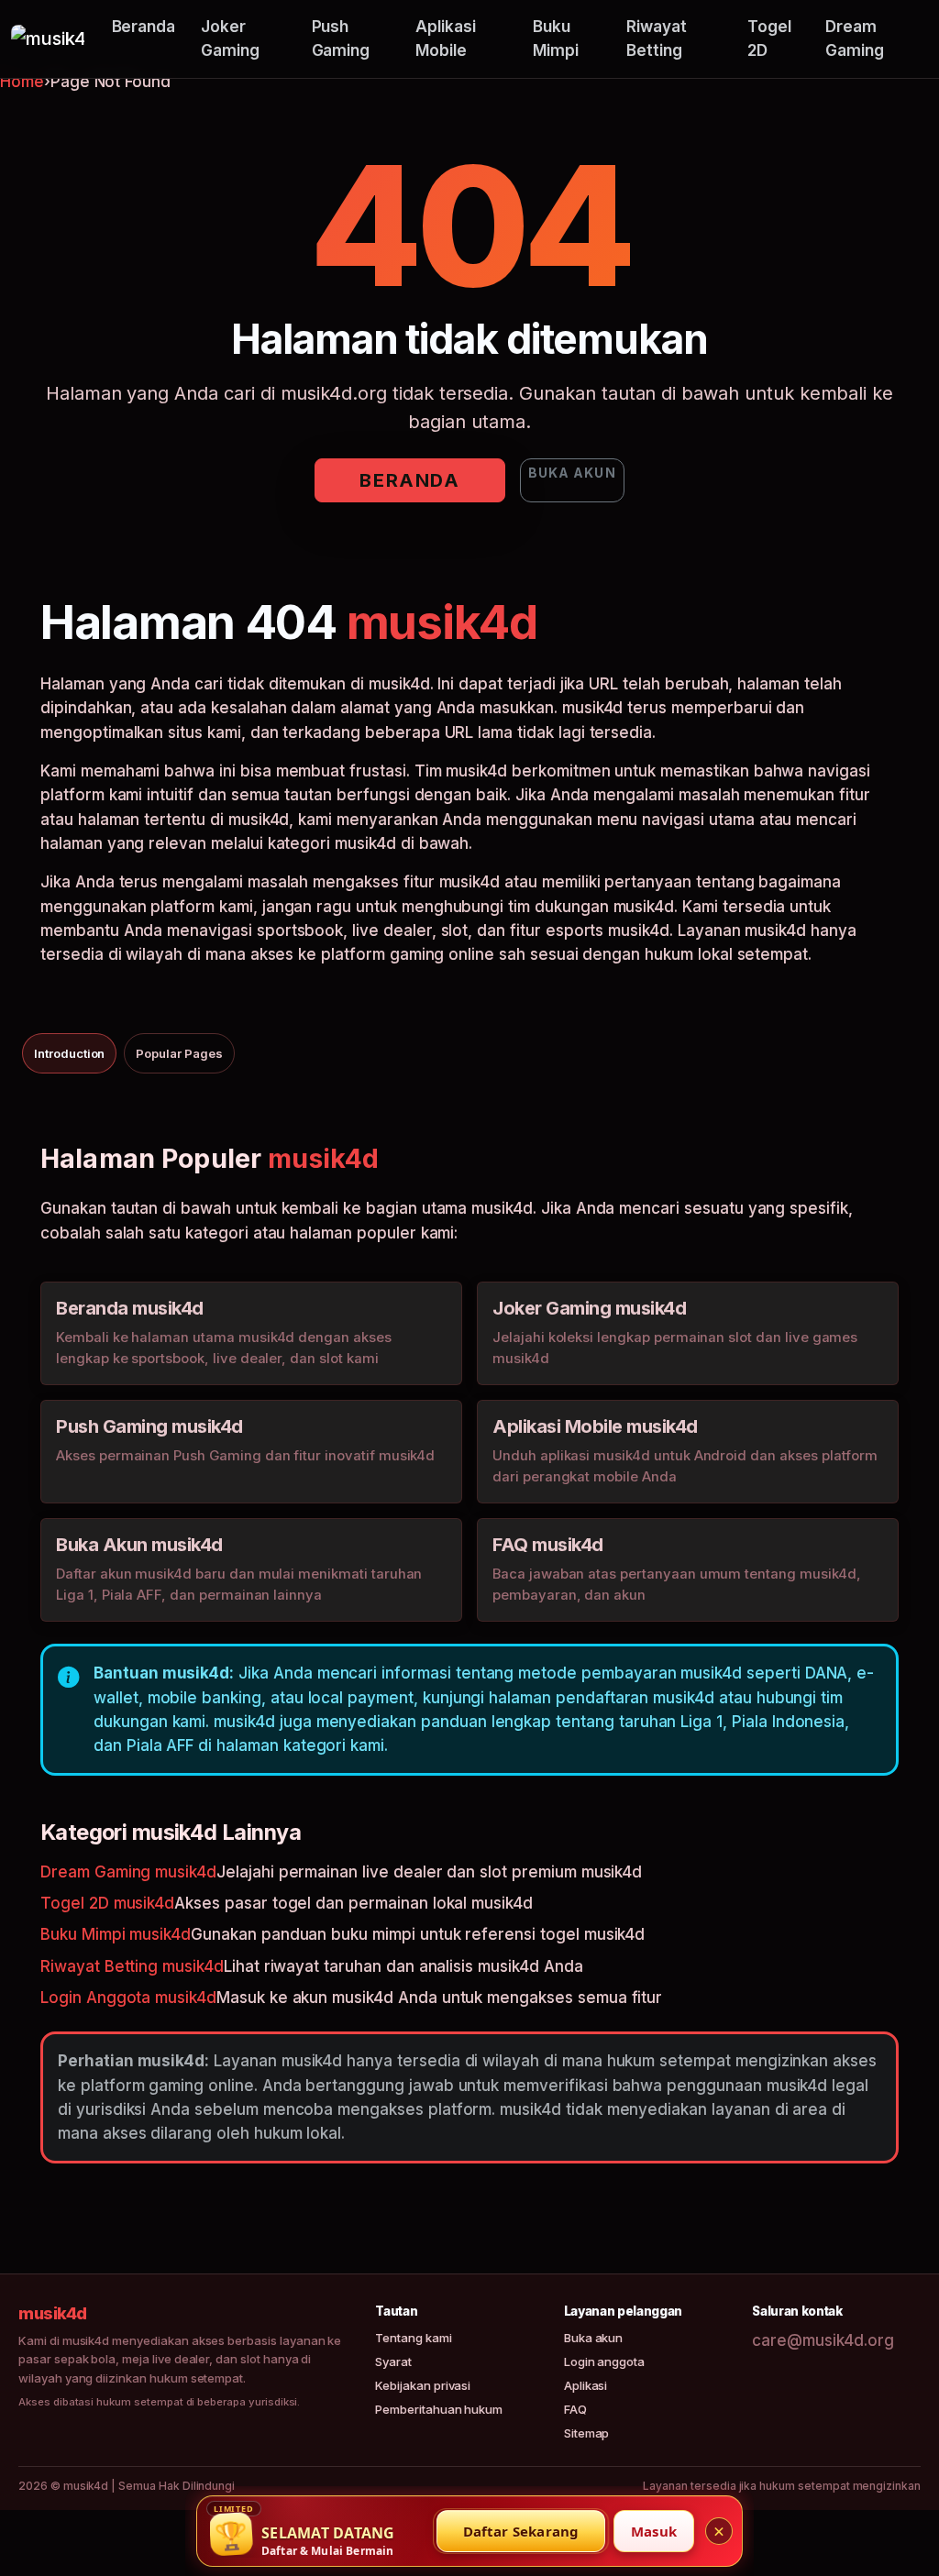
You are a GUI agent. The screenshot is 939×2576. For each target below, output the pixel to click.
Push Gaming (341, 39)
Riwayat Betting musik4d (132, 1966)
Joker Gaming (230, 39)
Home (22, 82)
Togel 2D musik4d (107, 1903)
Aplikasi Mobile (446, 39)
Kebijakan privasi (423, 2385)
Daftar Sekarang (521, 2531)
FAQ (575, 2409)
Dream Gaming (855, 39)
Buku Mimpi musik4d (116, 1934)
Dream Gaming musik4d (128, 1872)
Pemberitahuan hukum (439, 2409)
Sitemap (587, 2433)
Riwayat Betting (657, 39)
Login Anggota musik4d (128, 1998)
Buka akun (572, 473)
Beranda (144, 27)
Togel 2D (769, 39)
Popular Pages (179, 1053)
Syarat (393, 2361)
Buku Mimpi (556, 39)
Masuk (654, 2531)
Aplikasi (586, 2385)
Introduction (69, 1053)
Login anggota (604, 2361)
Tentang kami (413, 2338)
